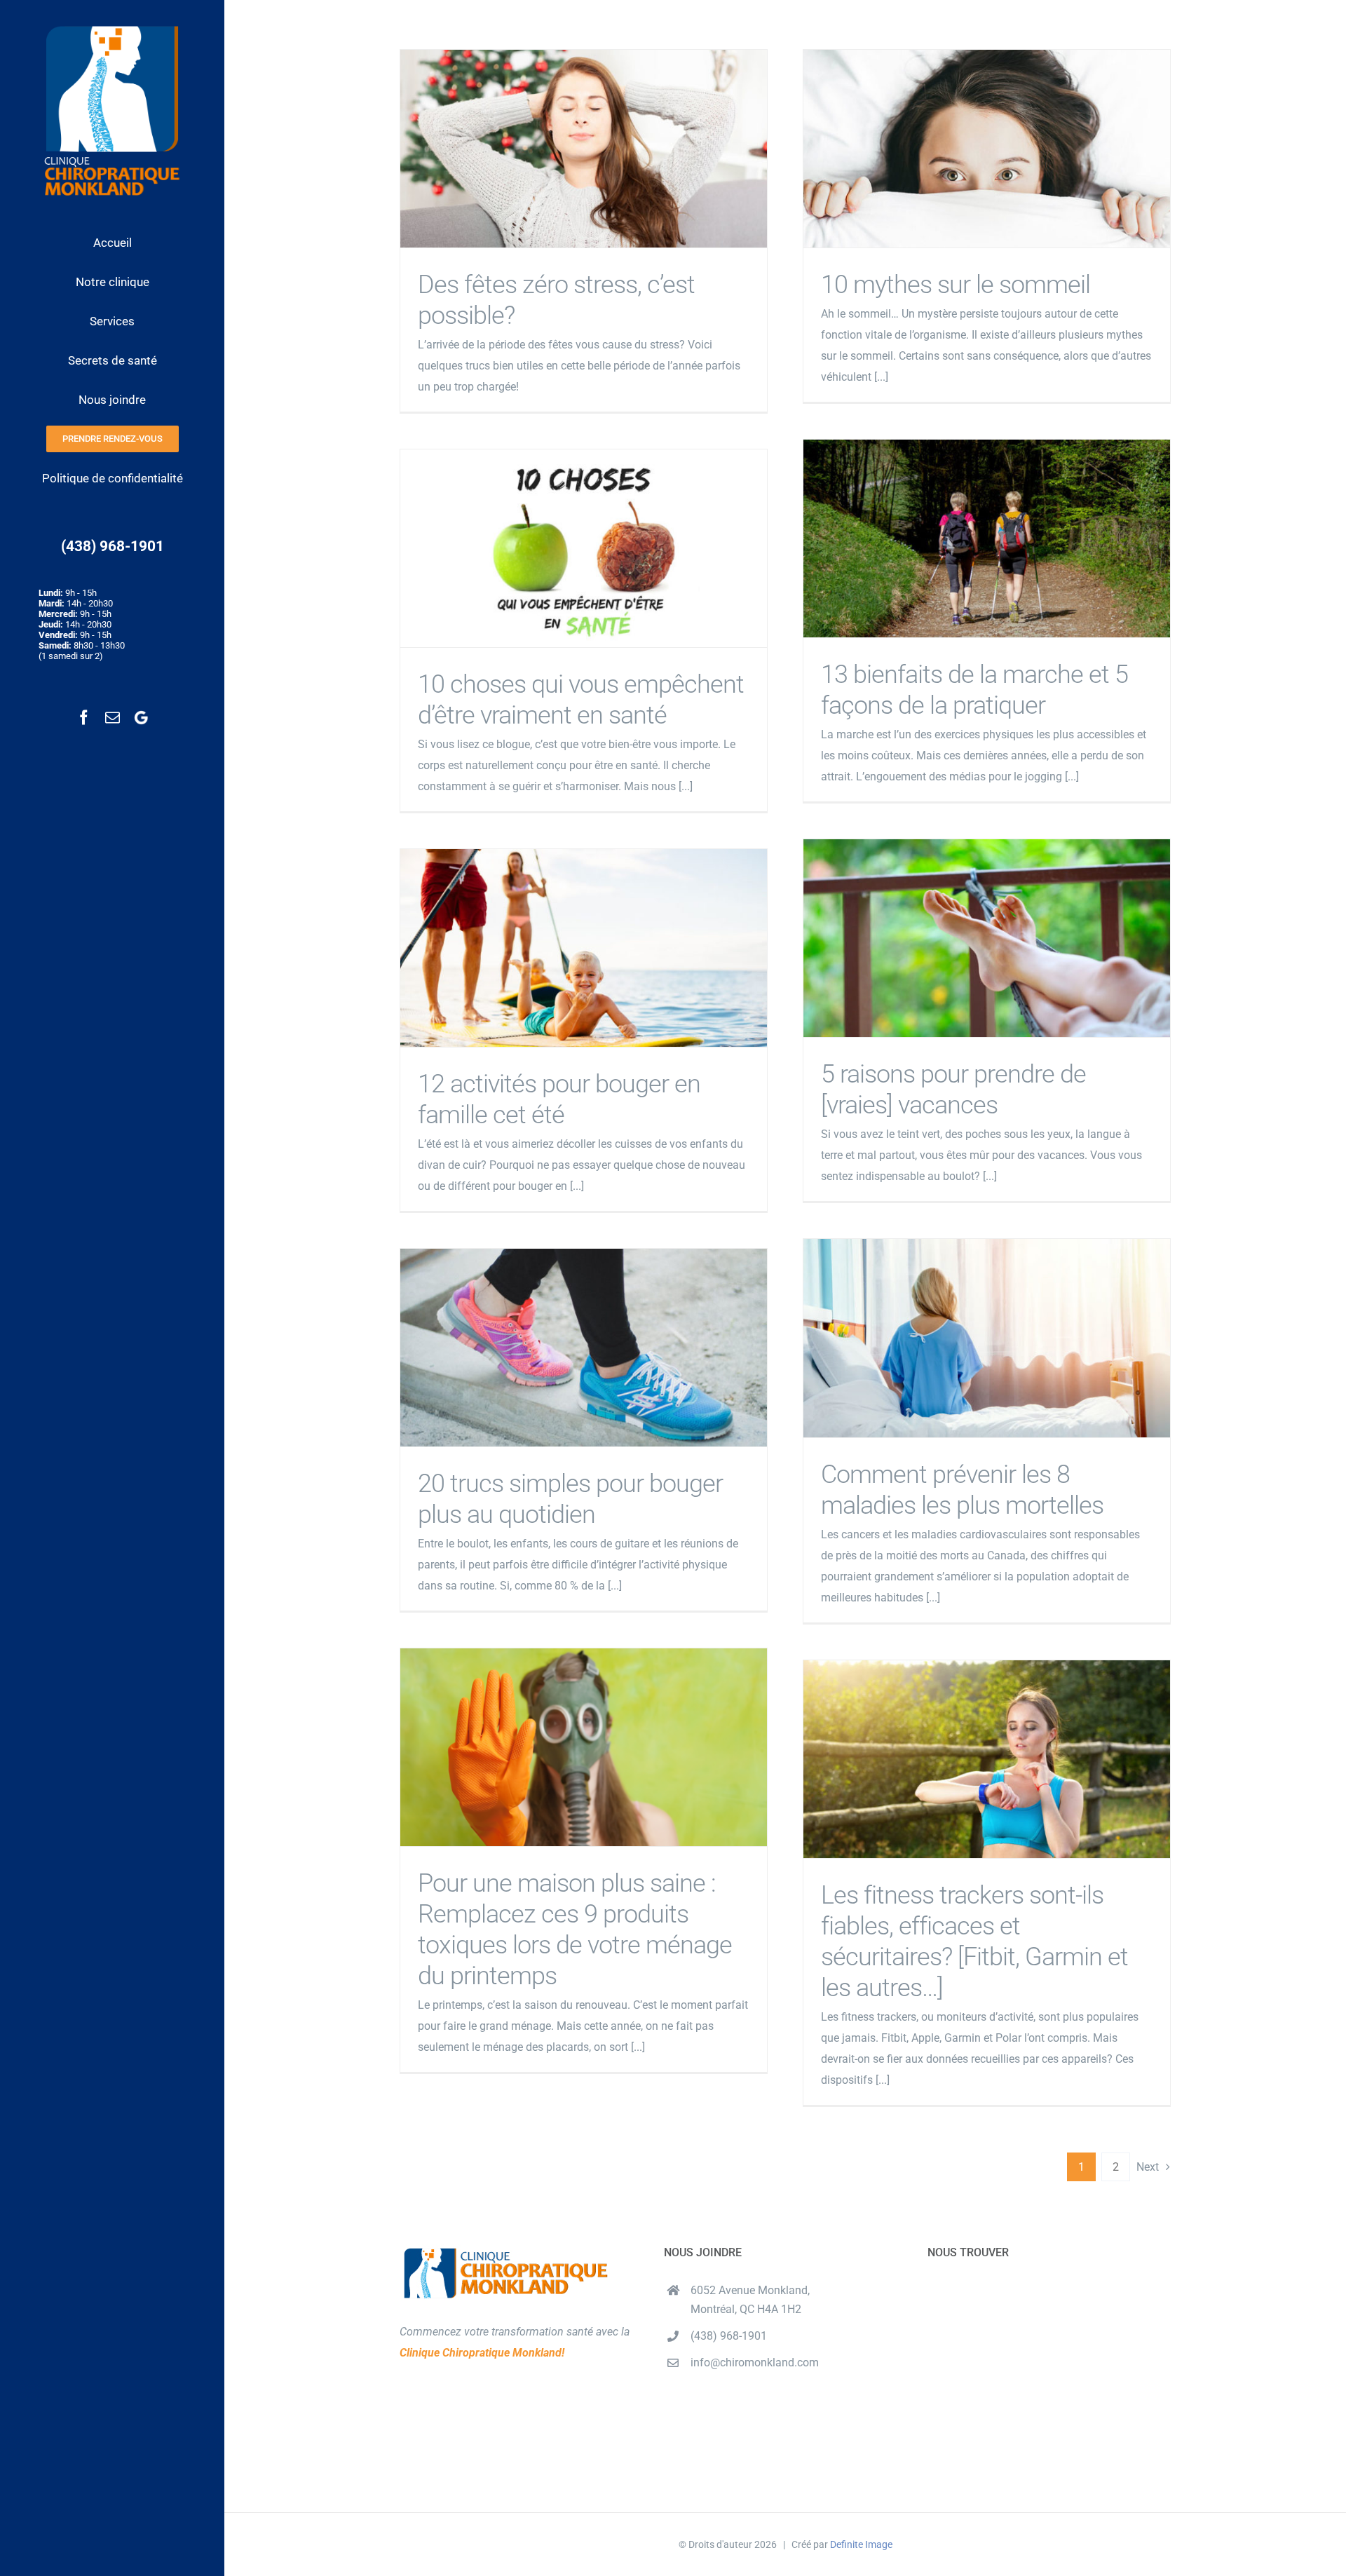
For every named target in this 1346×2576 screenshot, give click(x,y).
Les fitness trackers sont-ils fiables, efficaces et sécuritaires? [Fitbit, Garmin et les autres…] (987, 1759)
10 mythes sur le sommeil (987, 148)
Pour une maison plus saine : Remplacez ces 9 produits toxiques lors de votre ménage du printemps (584, 1747)
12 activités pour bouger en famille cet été (584, 948)
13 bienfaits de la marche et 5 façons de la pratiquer (987, 538)
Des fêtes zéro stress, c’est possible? (584, 148)
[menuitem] (112, 243)
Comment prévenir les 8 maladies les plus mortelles (987, 1338)
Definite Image (861, 2544)
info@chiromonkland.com (755, 2363)
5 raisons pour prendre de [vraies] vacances (987, 938)
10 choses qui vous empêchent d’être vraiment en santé (584, 548)
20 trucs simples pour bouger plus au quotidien (584, 1347)
